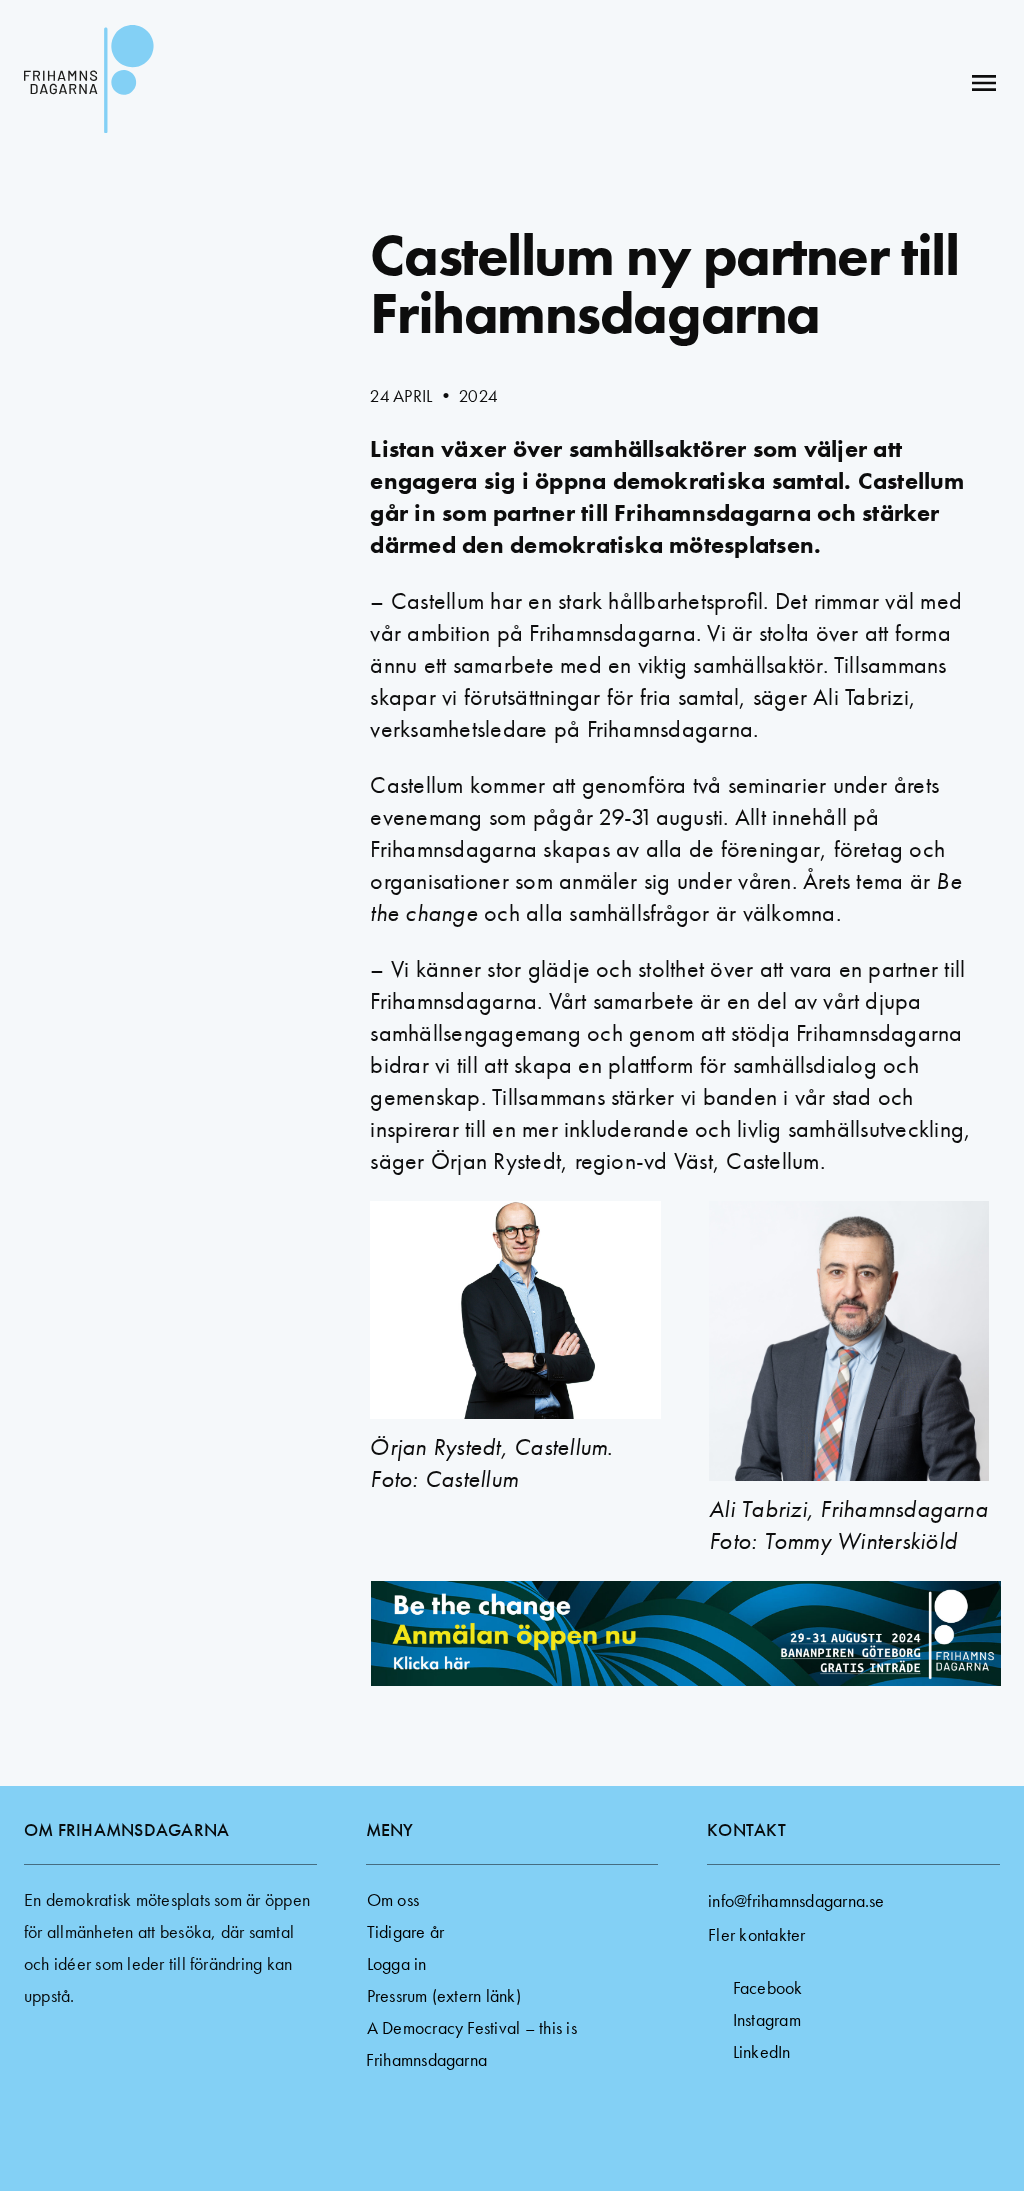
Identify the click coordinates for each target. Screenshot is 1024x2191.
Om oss (393, 1899)
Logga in (397, 1963)
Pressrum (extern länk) (444, 1995)
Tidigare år (406, 1931)
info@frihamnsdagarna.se (796, 1900)
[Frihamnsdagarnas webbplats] (89, 83)
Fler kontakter (756, 1934)
